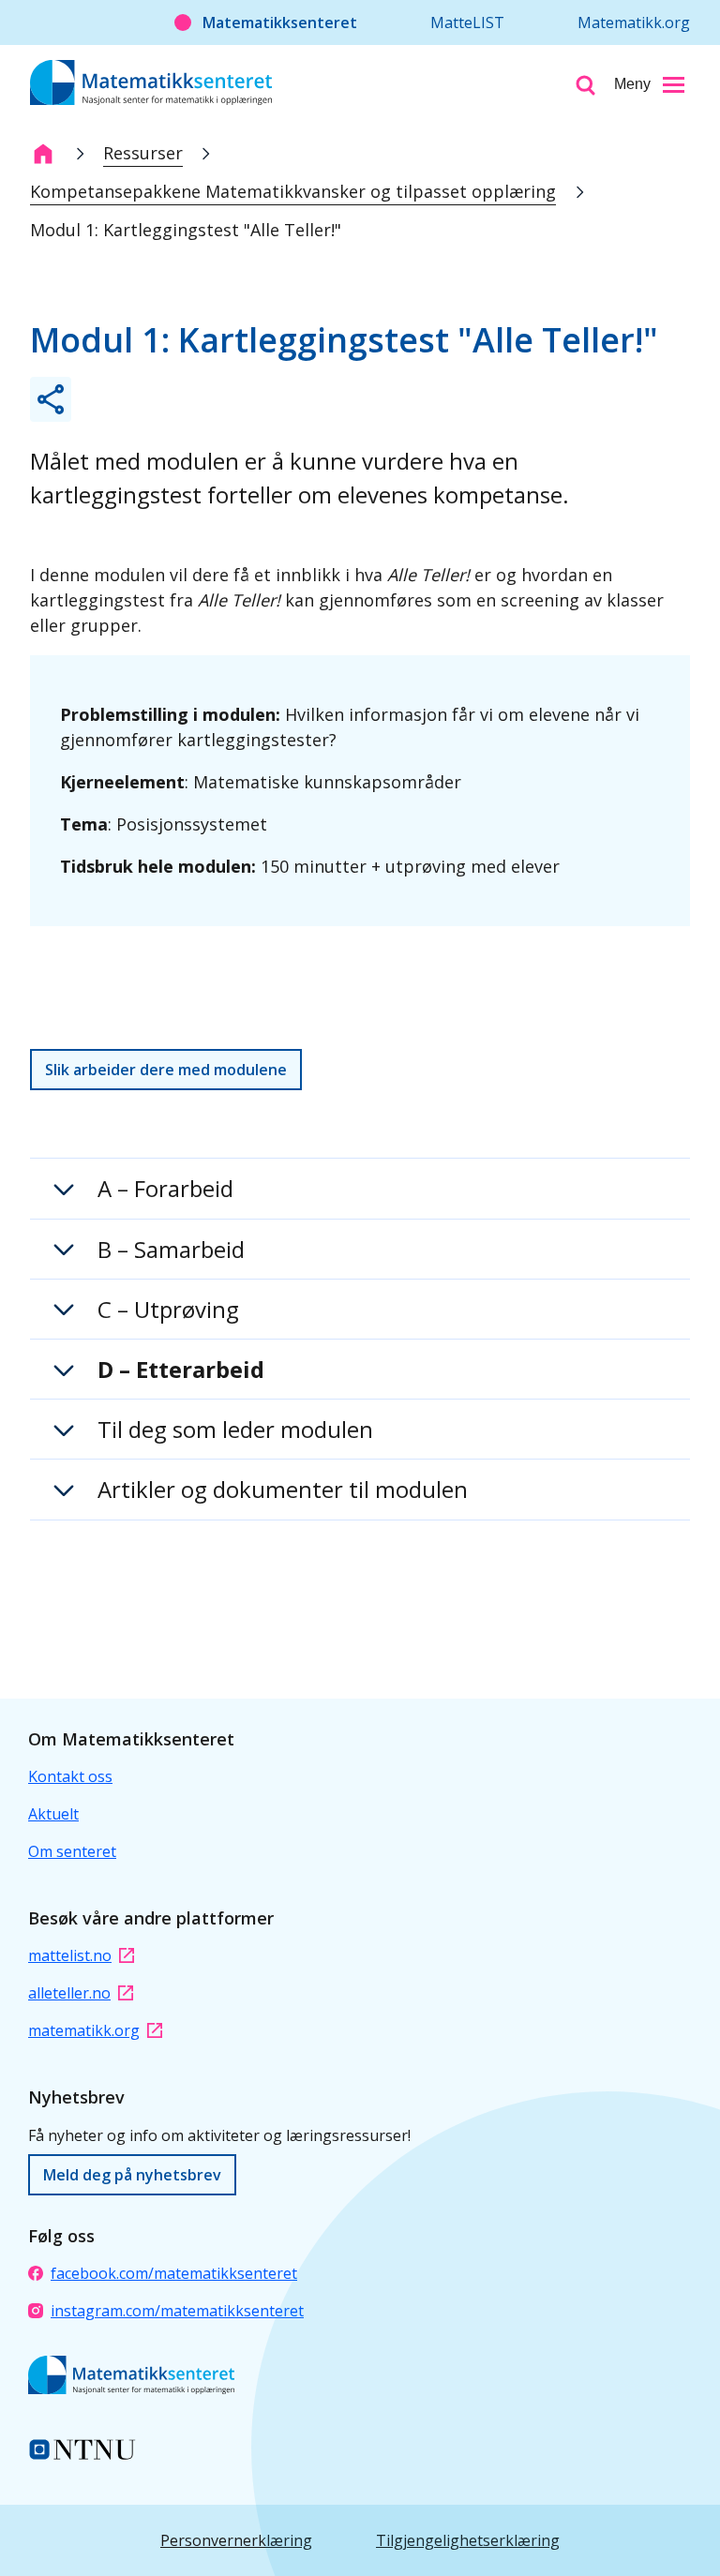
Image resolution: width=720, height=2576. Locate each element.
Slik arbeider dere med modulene (166, 1070)
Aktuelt (53, 1814)
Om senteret (72, 1851)
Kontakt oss (70, 1776)
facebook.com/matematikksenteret (174, 2273)
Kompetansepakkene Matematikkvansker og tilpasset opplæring (293, 191)
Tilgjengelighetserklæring (468, 2540)
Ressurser (143, 153)
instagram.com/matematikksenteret (177, 2311)
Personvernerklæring (236, 2540)
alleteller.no (69, 1993)
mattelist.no (70, 1955)
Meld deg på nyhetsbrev (132, 2175)
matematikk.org (84, 2030)
